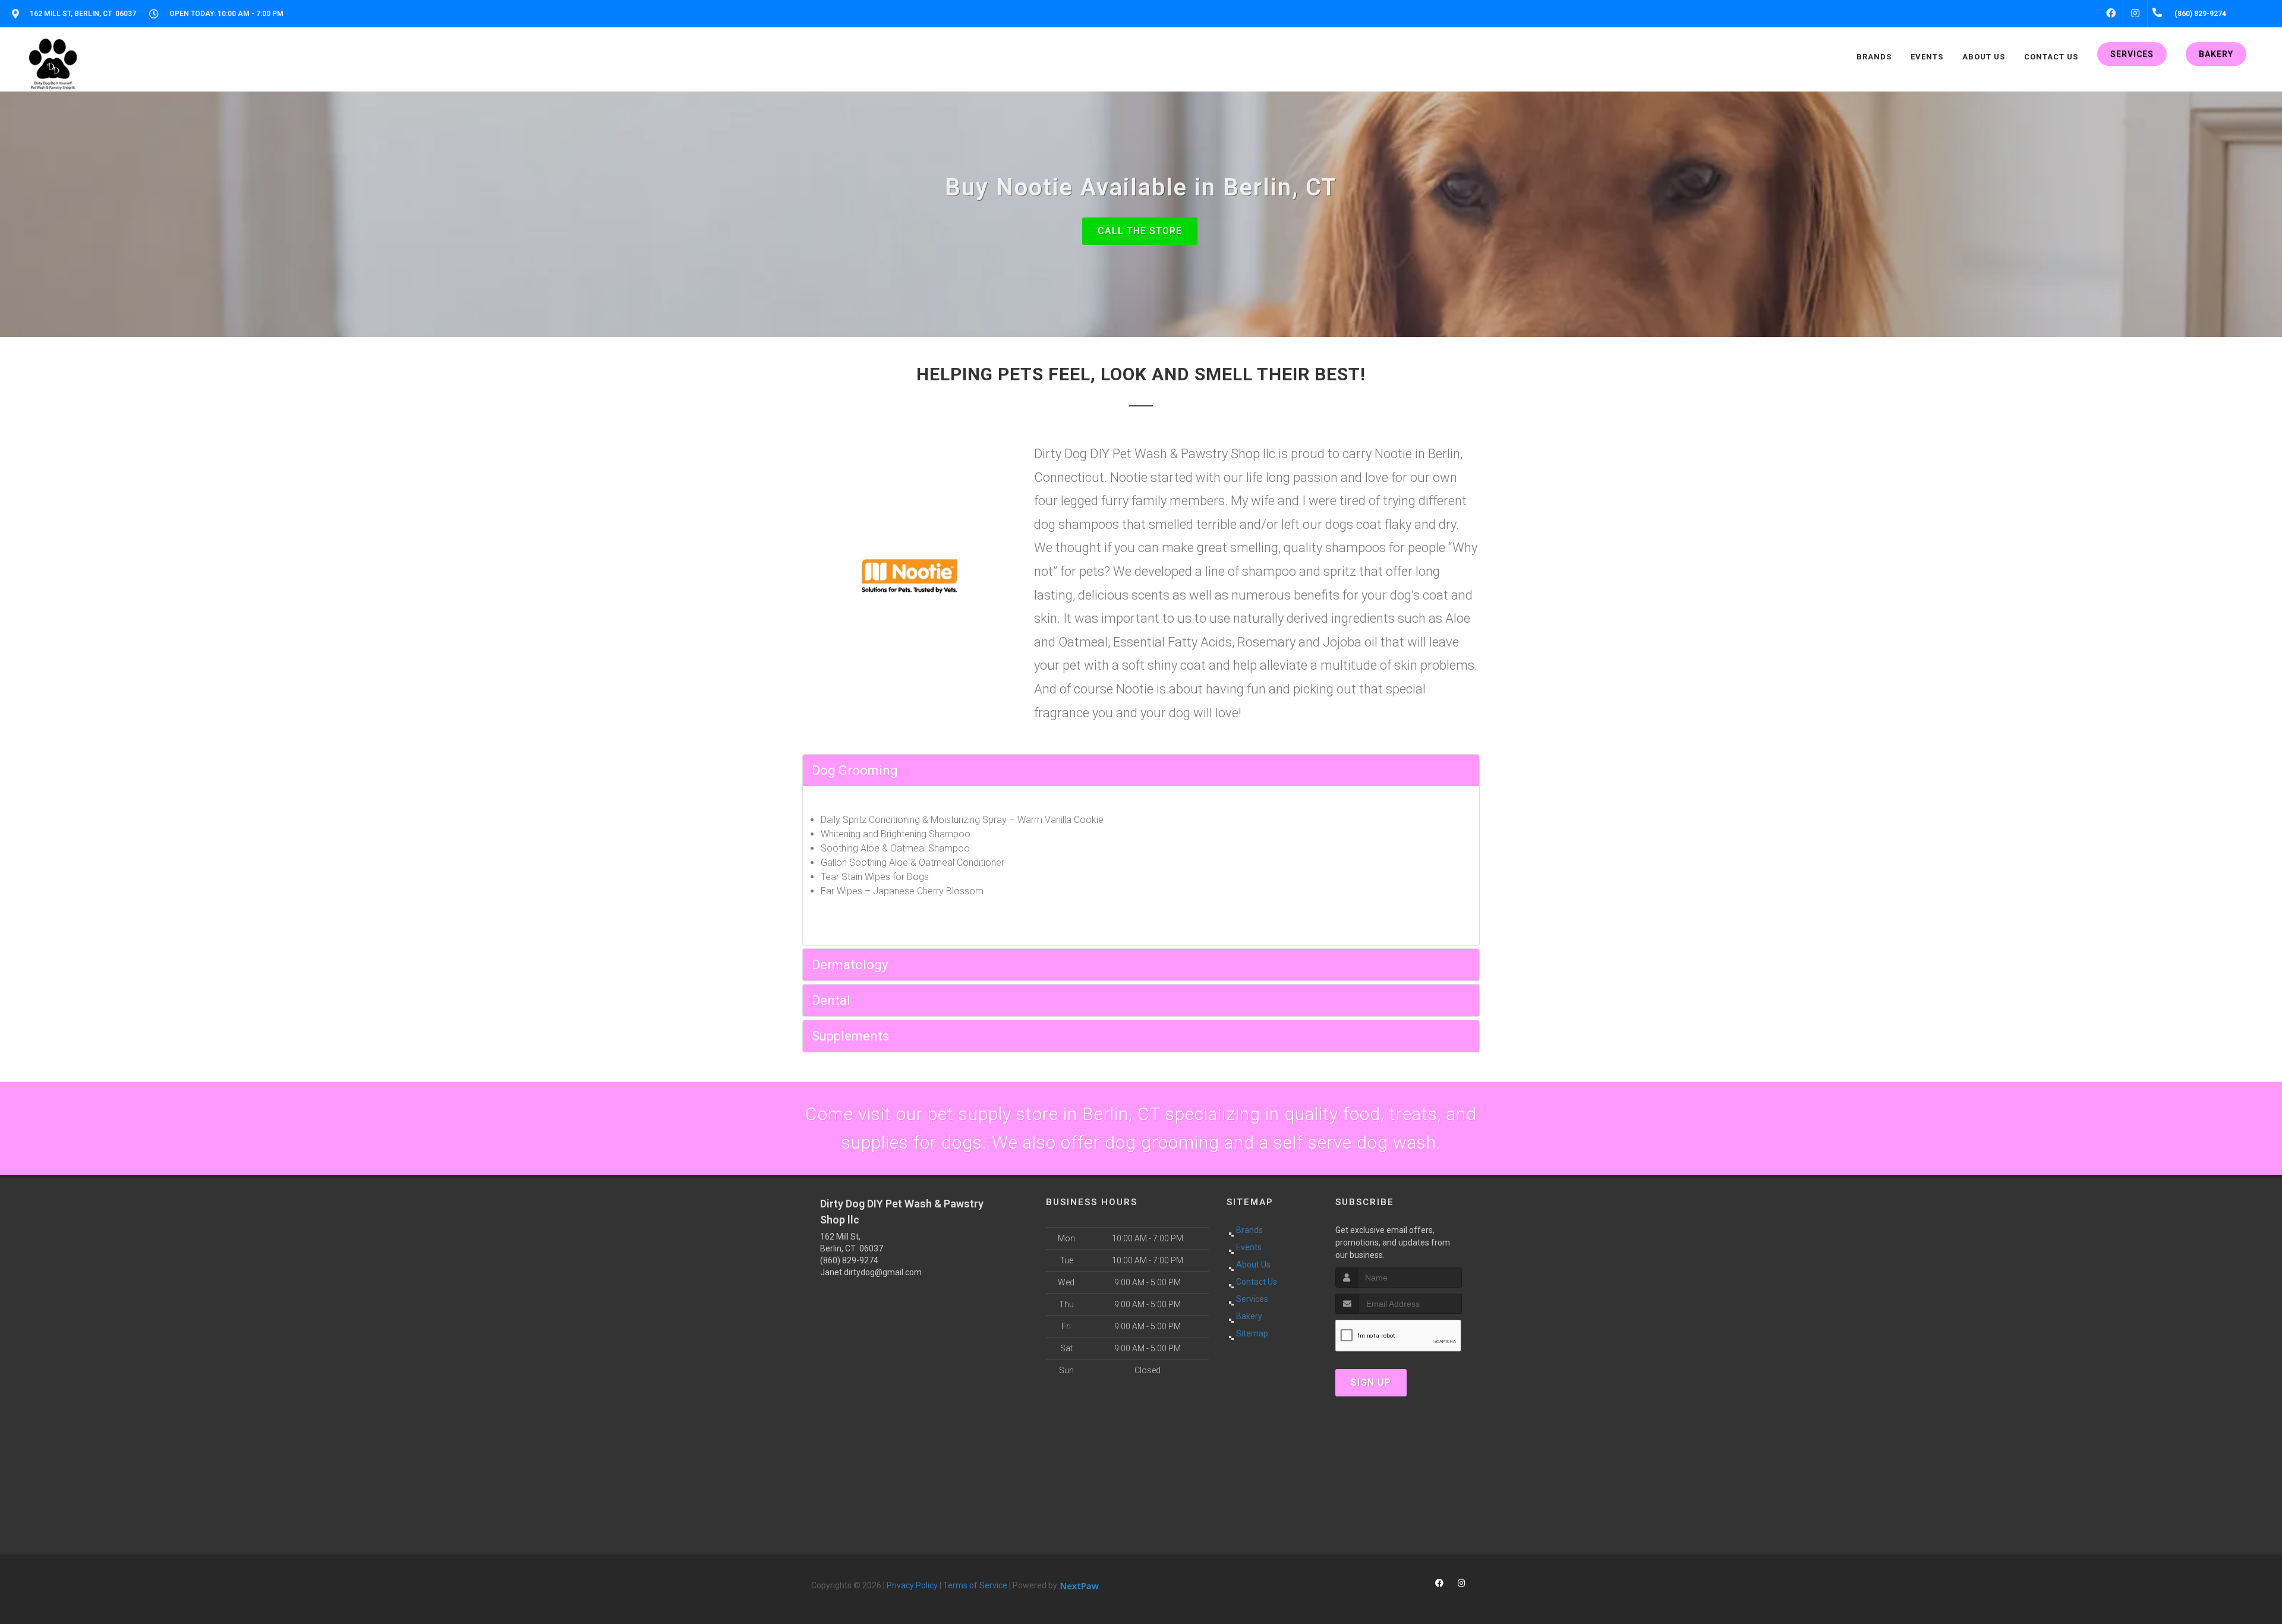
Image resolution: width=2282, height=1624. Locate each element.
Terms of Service (975, 1585)
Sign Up (1371, 1382)
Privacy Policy (912, 1585)
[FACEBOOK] (2111, 14)
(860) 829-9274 (849, 1260)
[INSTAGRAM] (2135, 14)
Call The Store (1140, 231)
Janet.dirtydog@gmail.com (871, 1272)
